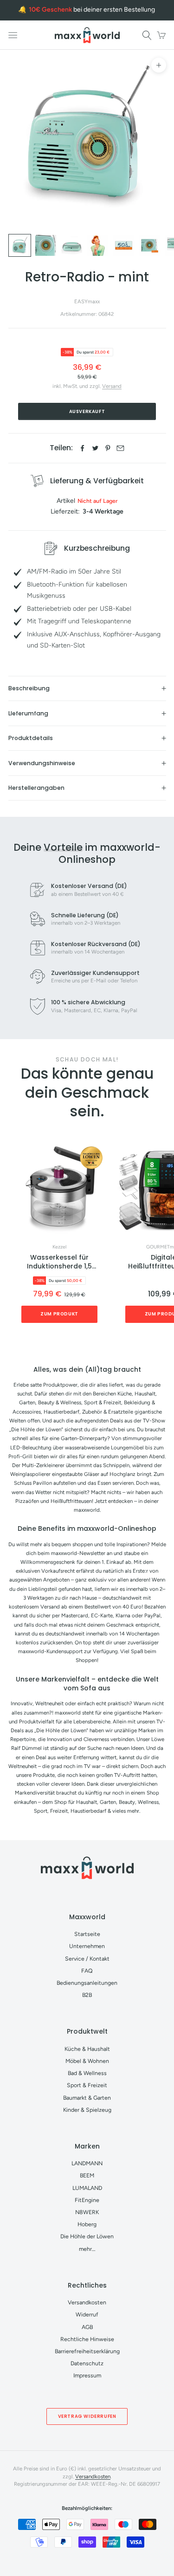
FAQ (87, 1971)
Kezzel (59, 1247)
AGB (87, 2327)
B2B (87, 1995)
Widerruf (87, 2314)
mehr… (87, 2249)
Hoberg (87, 2224)
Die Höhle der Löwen (87, 2236)
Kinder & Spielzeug (87, 2110)
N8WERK (87, 2212)
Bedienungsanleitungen (87, 1983)
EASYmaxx (87, 301)
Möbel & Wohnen (87, 2061)
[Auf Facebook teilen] (82, 448)
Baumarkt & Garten (87, 2098)
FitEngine (87, 2200)
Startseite (87, 1934)
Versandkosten (87, 2302)
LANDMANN (87, 2163)
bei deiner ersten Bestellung (92, 10)
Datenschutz (87, 2363)
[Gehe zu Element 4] (98, 245)
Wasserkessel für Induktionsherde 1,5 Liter (59, 1262)
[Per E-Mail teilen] (120, 448)
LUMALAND (87, 2188)
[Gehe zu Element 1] (20, 245)
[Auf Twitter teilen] (95, 448)
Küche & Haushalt (87, 2049)
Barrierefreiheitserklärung (87, 2351)
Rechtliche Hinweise (87, 2339)
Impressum (87, 2375)
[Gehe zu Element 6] (150, 245)
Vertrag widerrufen (87, 2416)
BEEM (87, 2175)
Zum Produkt (59, 1314)
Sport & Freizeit (87, 2085)
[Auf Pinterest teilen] (108, 448)
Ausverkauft (87, 411)
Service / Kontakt (87, 1959)
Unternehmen (87, 1946)
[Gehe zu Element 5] (124, 245)
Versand (112, 386)
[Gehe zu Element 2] (46, 245)
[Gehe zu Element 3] (72, 245)
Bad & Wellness (87, 2073)
